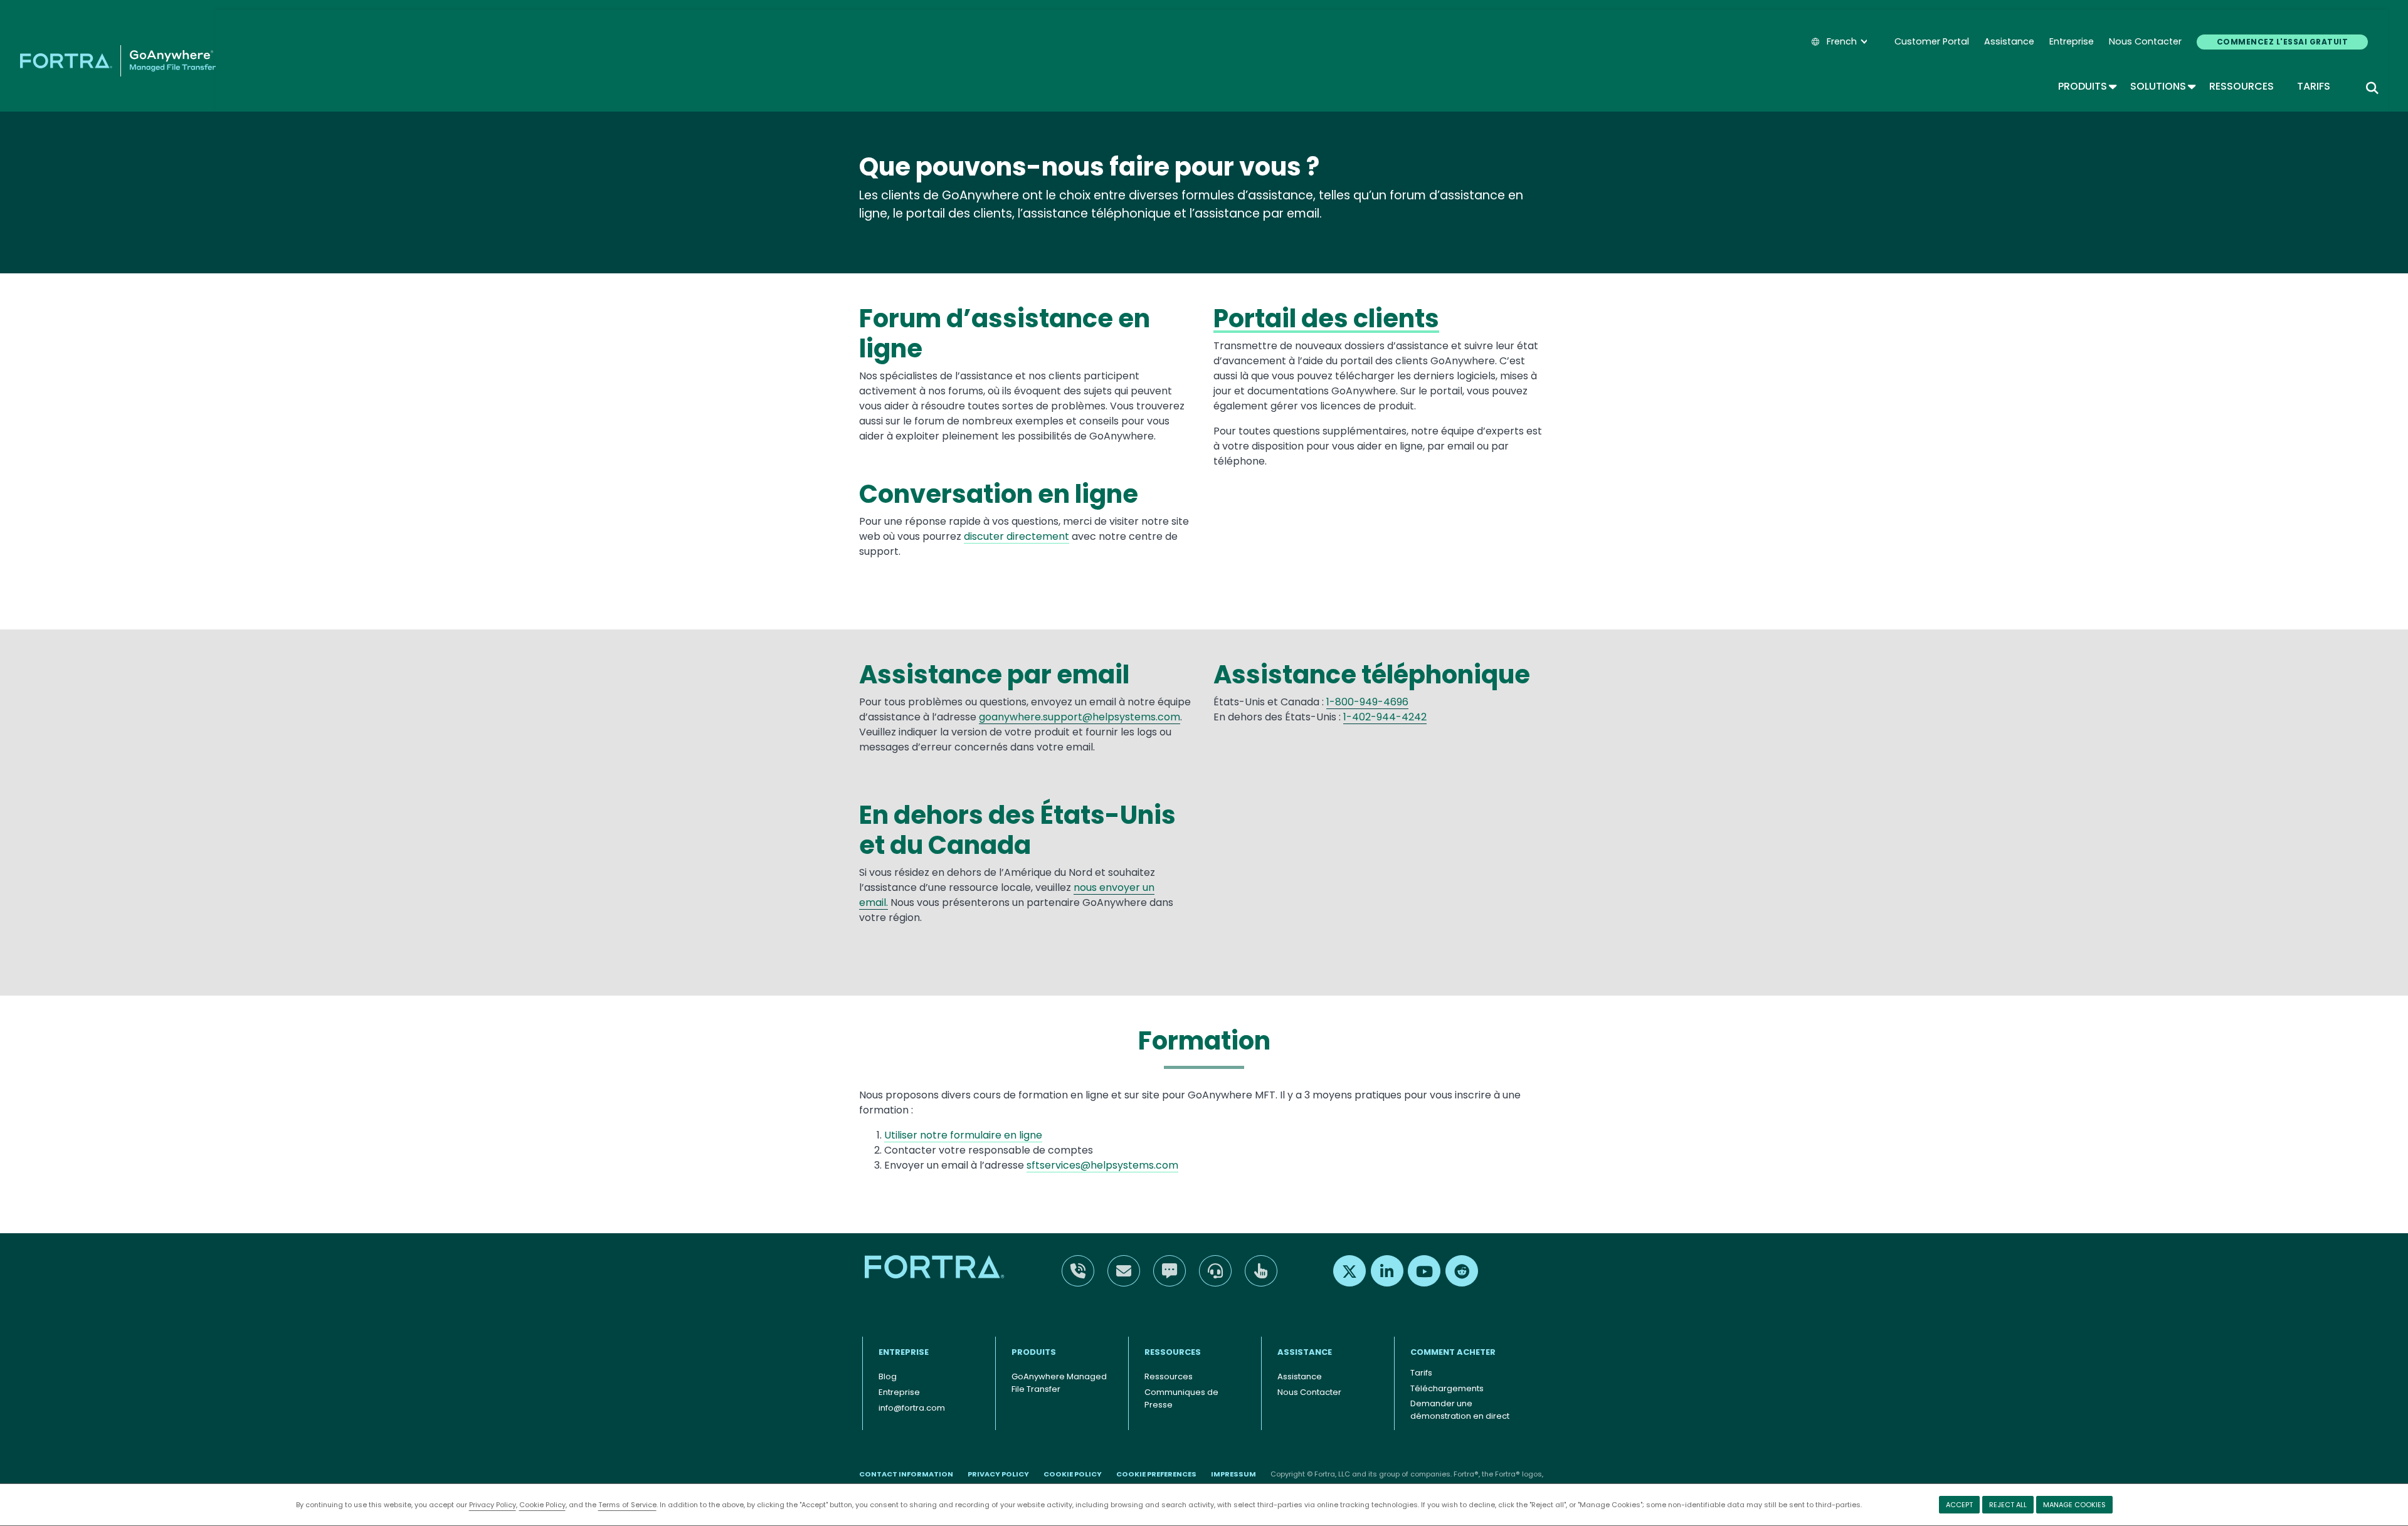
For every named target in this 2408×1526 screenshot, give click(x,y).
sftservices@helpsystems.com (1102, 1165)
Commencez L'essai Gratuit (2282, 42)
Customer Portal (1932, 41)
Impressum (1233, 1474)
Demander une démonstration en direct (1460, 1410)
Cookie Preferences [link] (1156, 1474)
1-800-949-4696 (1367, 702)
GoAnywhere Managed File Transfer (1059, 1383)
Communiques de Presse (1181, 1398)
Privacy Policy (493, 1505)
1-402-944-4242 (1385, 717)
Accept (1959, 1505)
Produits (2087, 86)
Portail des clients (1326, 318)
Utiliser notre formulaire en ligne (963, 1135)
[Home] (118, 61)
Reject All (2008, 1505)
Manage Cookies (2074, 1505)
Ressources (2242, 86)
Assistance (2009, 41)
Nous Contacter (2145, 41)
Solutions (2162, 86)
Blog (888, 1376)
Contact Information (906, 1474)
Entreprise (2072, 41)
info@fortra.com (912, 1408)
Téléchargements (1447, 1388)
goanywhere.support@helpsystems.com (1080, 717)
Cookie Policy (542, 1505)
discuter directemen (1014, 536)
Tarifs (2314, 86)
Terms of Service (627, 1505)
